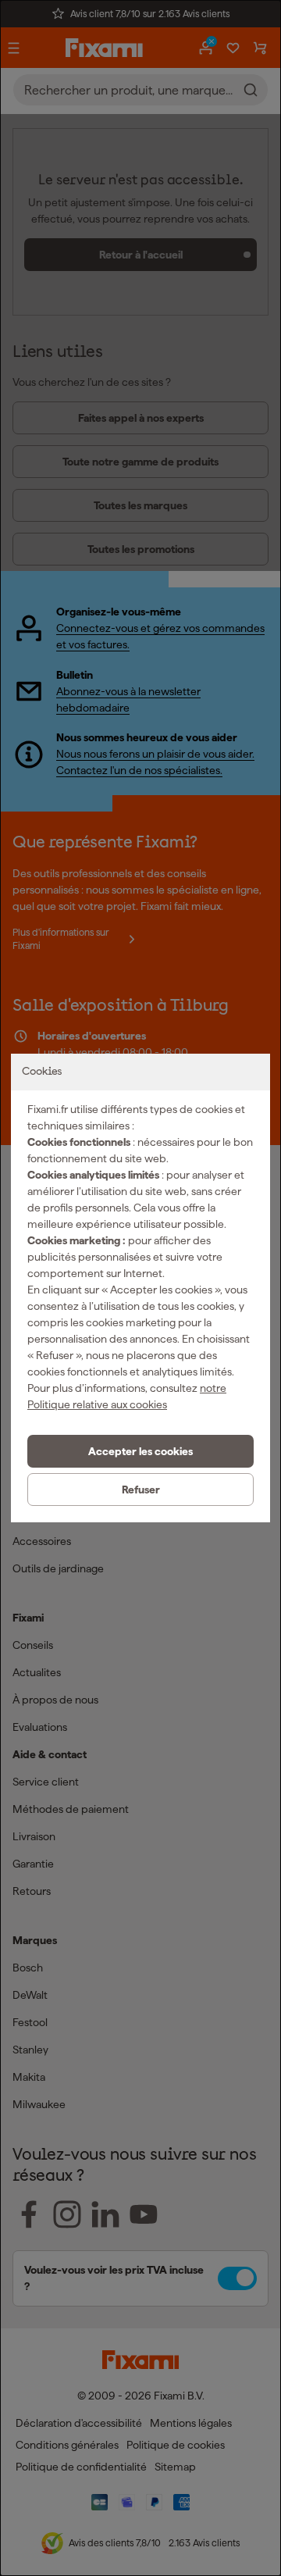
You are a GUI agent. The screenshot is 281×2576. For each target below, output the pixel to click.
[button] (140, 1451)
